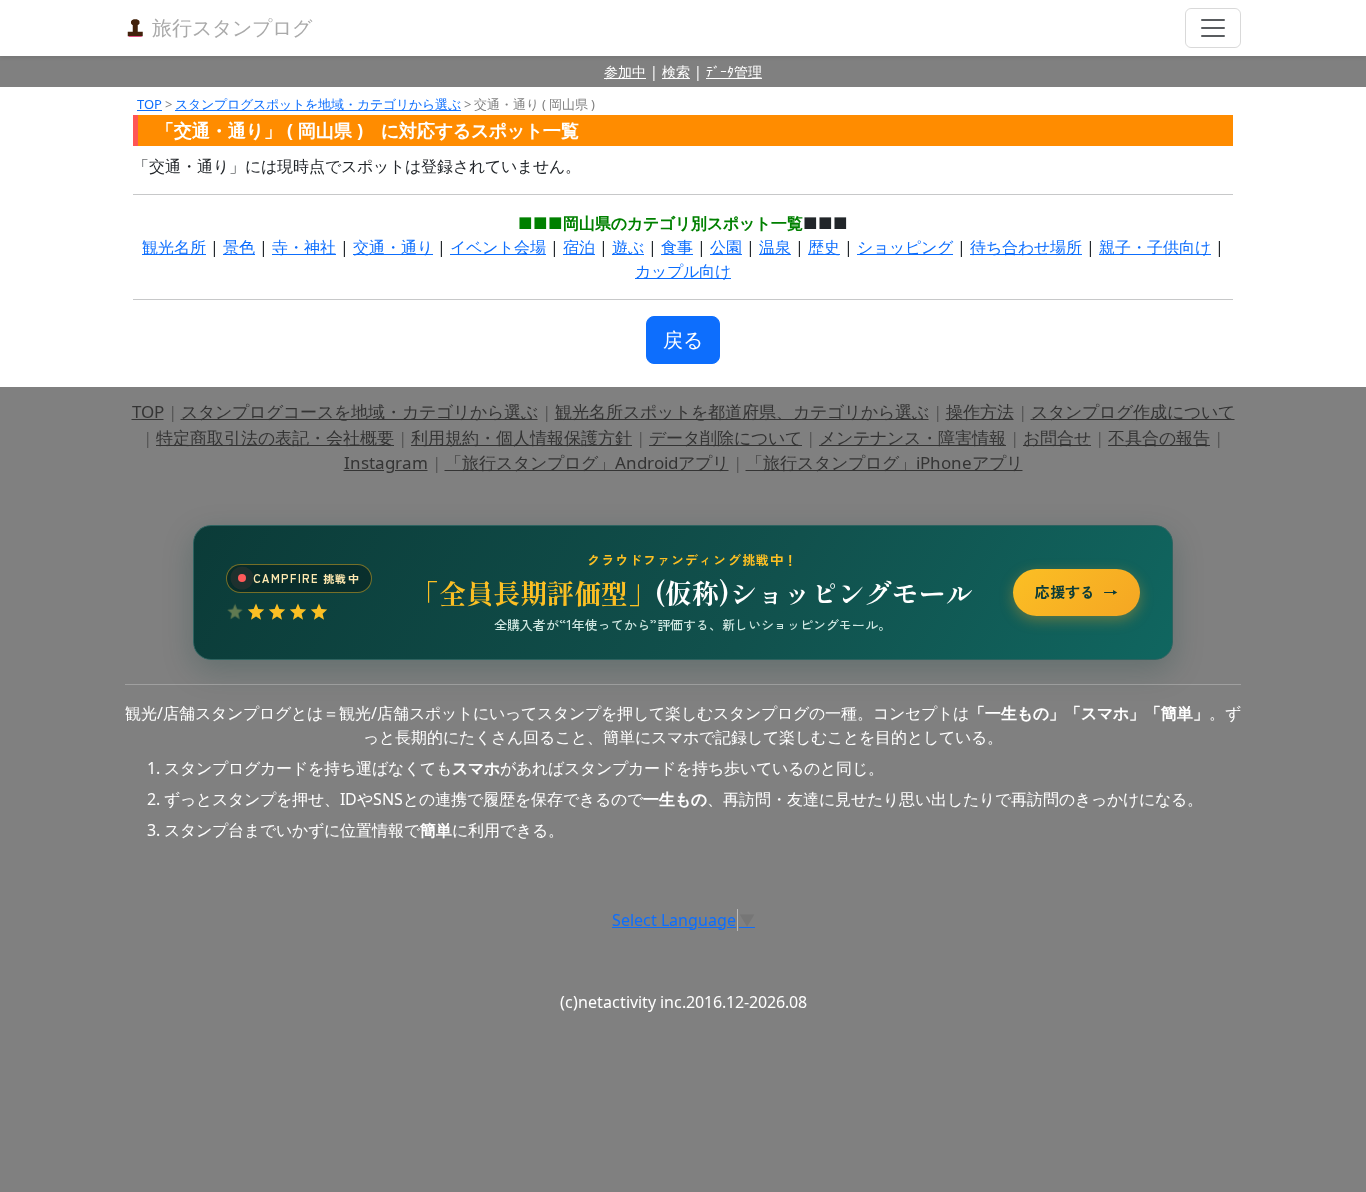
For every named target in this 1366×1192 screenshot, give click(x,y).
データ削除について (725, 437)
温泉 (775, 247)
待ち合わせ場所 (1026, 247)
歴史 (824, 247)
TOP (149, 104)
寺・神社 (304, 247)
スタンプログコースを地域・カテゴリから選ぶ (359, 411)
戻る (683, 339)
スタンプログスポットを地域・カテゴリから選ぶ (318, 104)
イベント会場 (498, 247)
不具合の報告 (1159, 437)
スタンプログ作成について (1133, 411)
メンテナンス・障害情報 (912, 437)
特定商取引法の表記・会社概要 (275, 437)
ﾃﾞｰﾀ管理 (734, 71)
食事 (677, 247)
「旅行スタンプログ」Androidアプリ (587, 462)
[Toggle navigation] (1213, 28)
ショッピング (905, 247)
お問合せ (1057, 437)
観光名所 (174, 247)
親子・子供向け (1155, 247)
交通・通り (393, 247)
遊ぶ (628, 247)
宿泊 (579, 247)
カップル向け (683, 271)
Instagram (386, 462)
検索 (676, 71)
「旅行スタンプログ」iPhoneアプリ (884, 462)
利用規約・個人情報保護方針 (521, 437)
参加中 (625, 71)
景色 (239, 247)
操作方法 (980, 411)
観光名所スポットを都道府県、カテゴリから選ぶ (742, 411)
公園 (726, 247)
